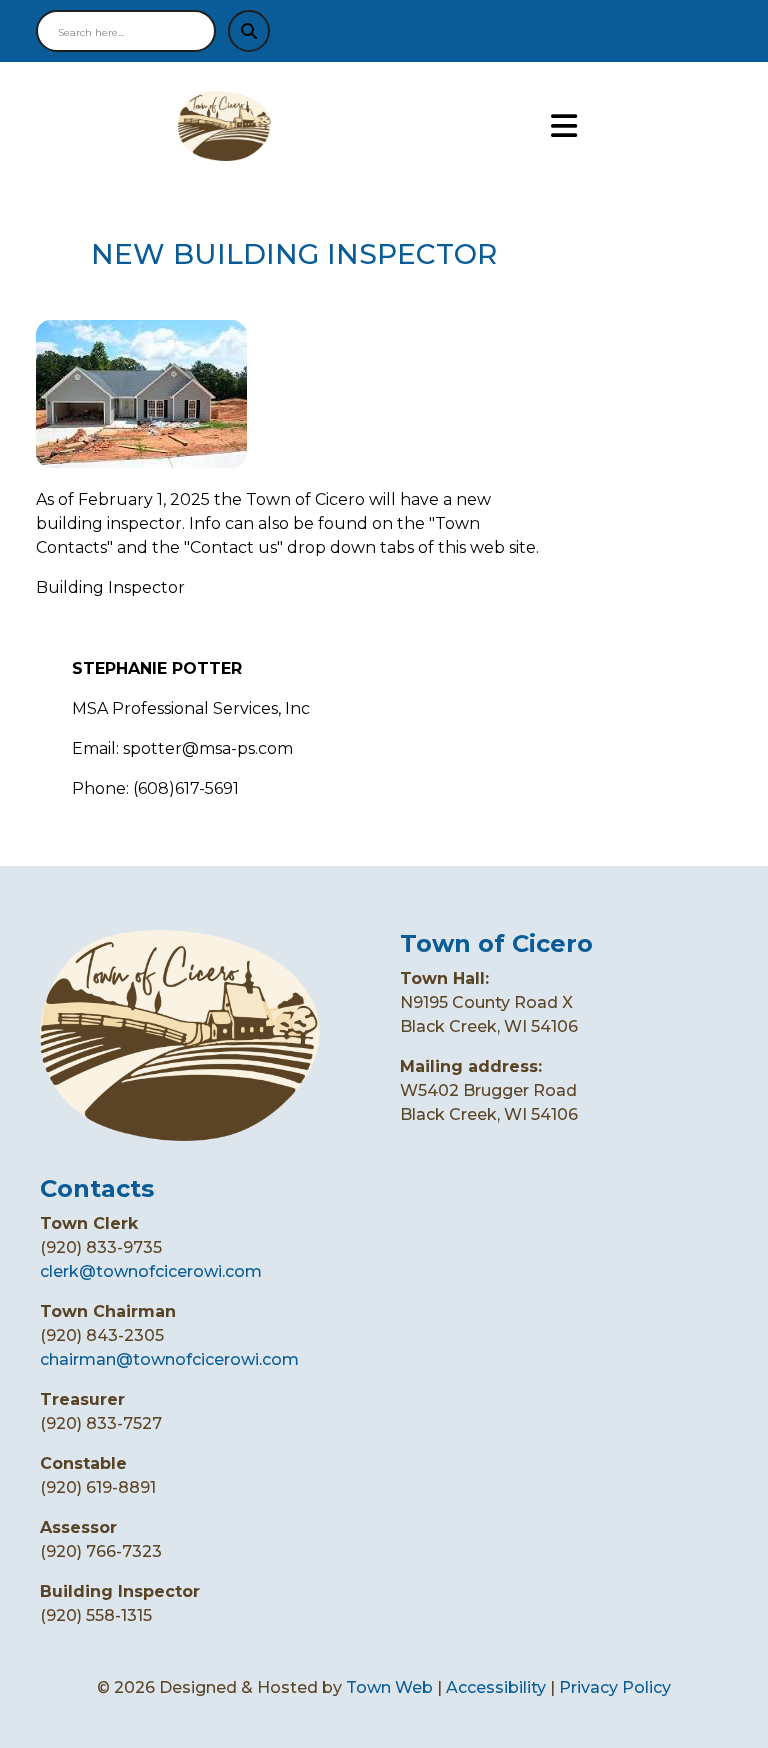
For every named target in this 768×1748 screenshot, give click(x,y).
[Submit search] (249, 31)
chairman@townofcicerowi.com (169, 1359)
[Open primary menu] (564, 126)
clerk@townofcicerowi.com (151, 1271)
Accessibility (496, 1687)
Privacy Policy (615, 1687)
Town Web (389, 1687)
